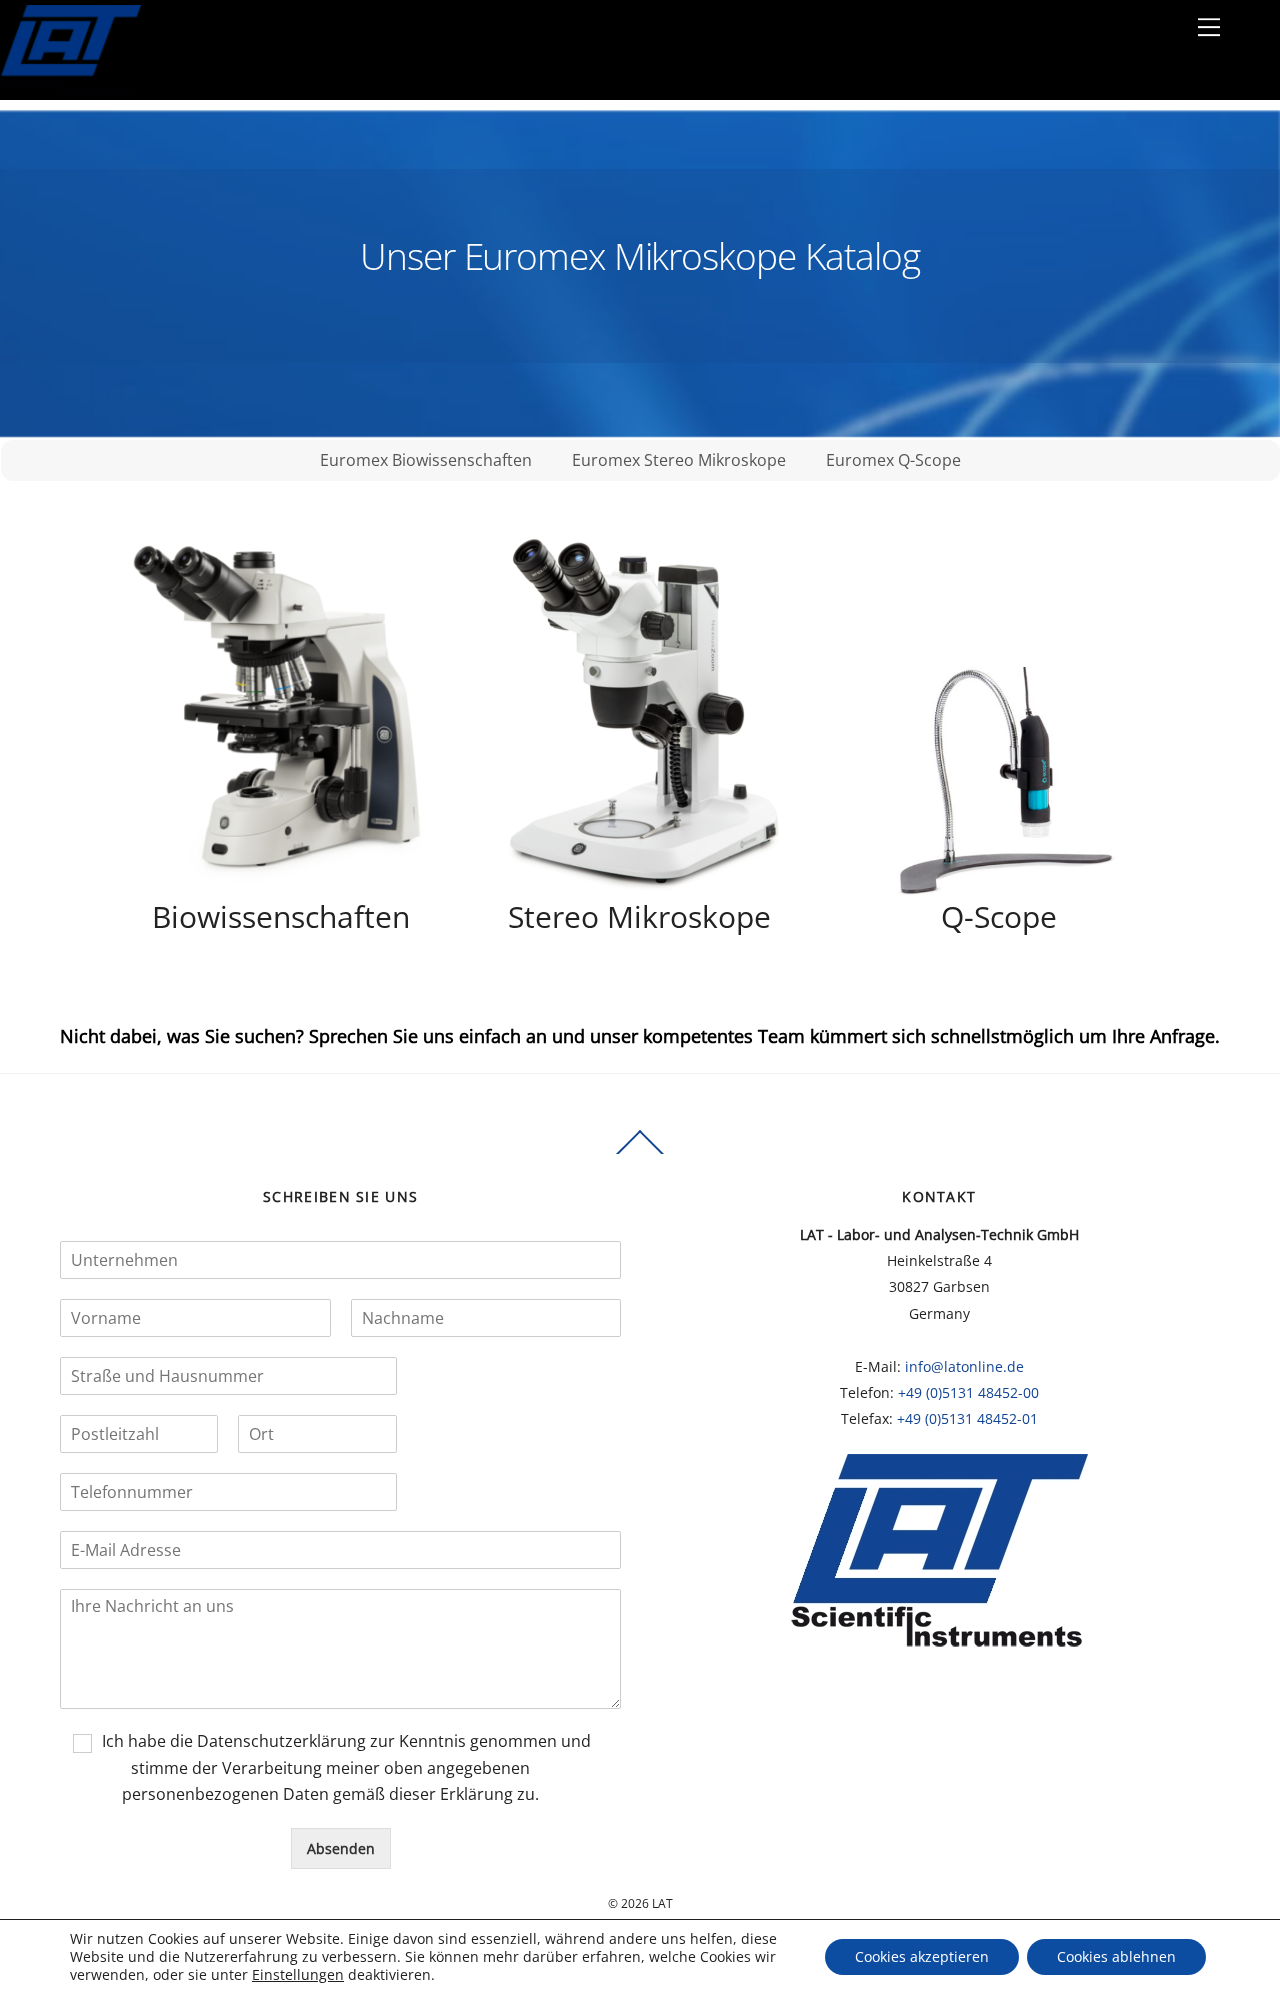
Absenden (341, 1848)
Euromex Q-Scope (893, 460)
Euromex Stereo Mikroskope (679, 460)
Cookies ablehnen (1116, 1956)
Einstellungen (298, 1975)
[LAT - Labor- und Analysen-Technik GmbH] (70, 90)
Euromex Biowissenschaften (426, 460)
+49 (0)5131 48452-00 (968, 1392)
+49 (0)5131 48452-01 (967, 1418)
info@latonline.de (964, 1366)
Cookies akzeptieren (922, 1956)
